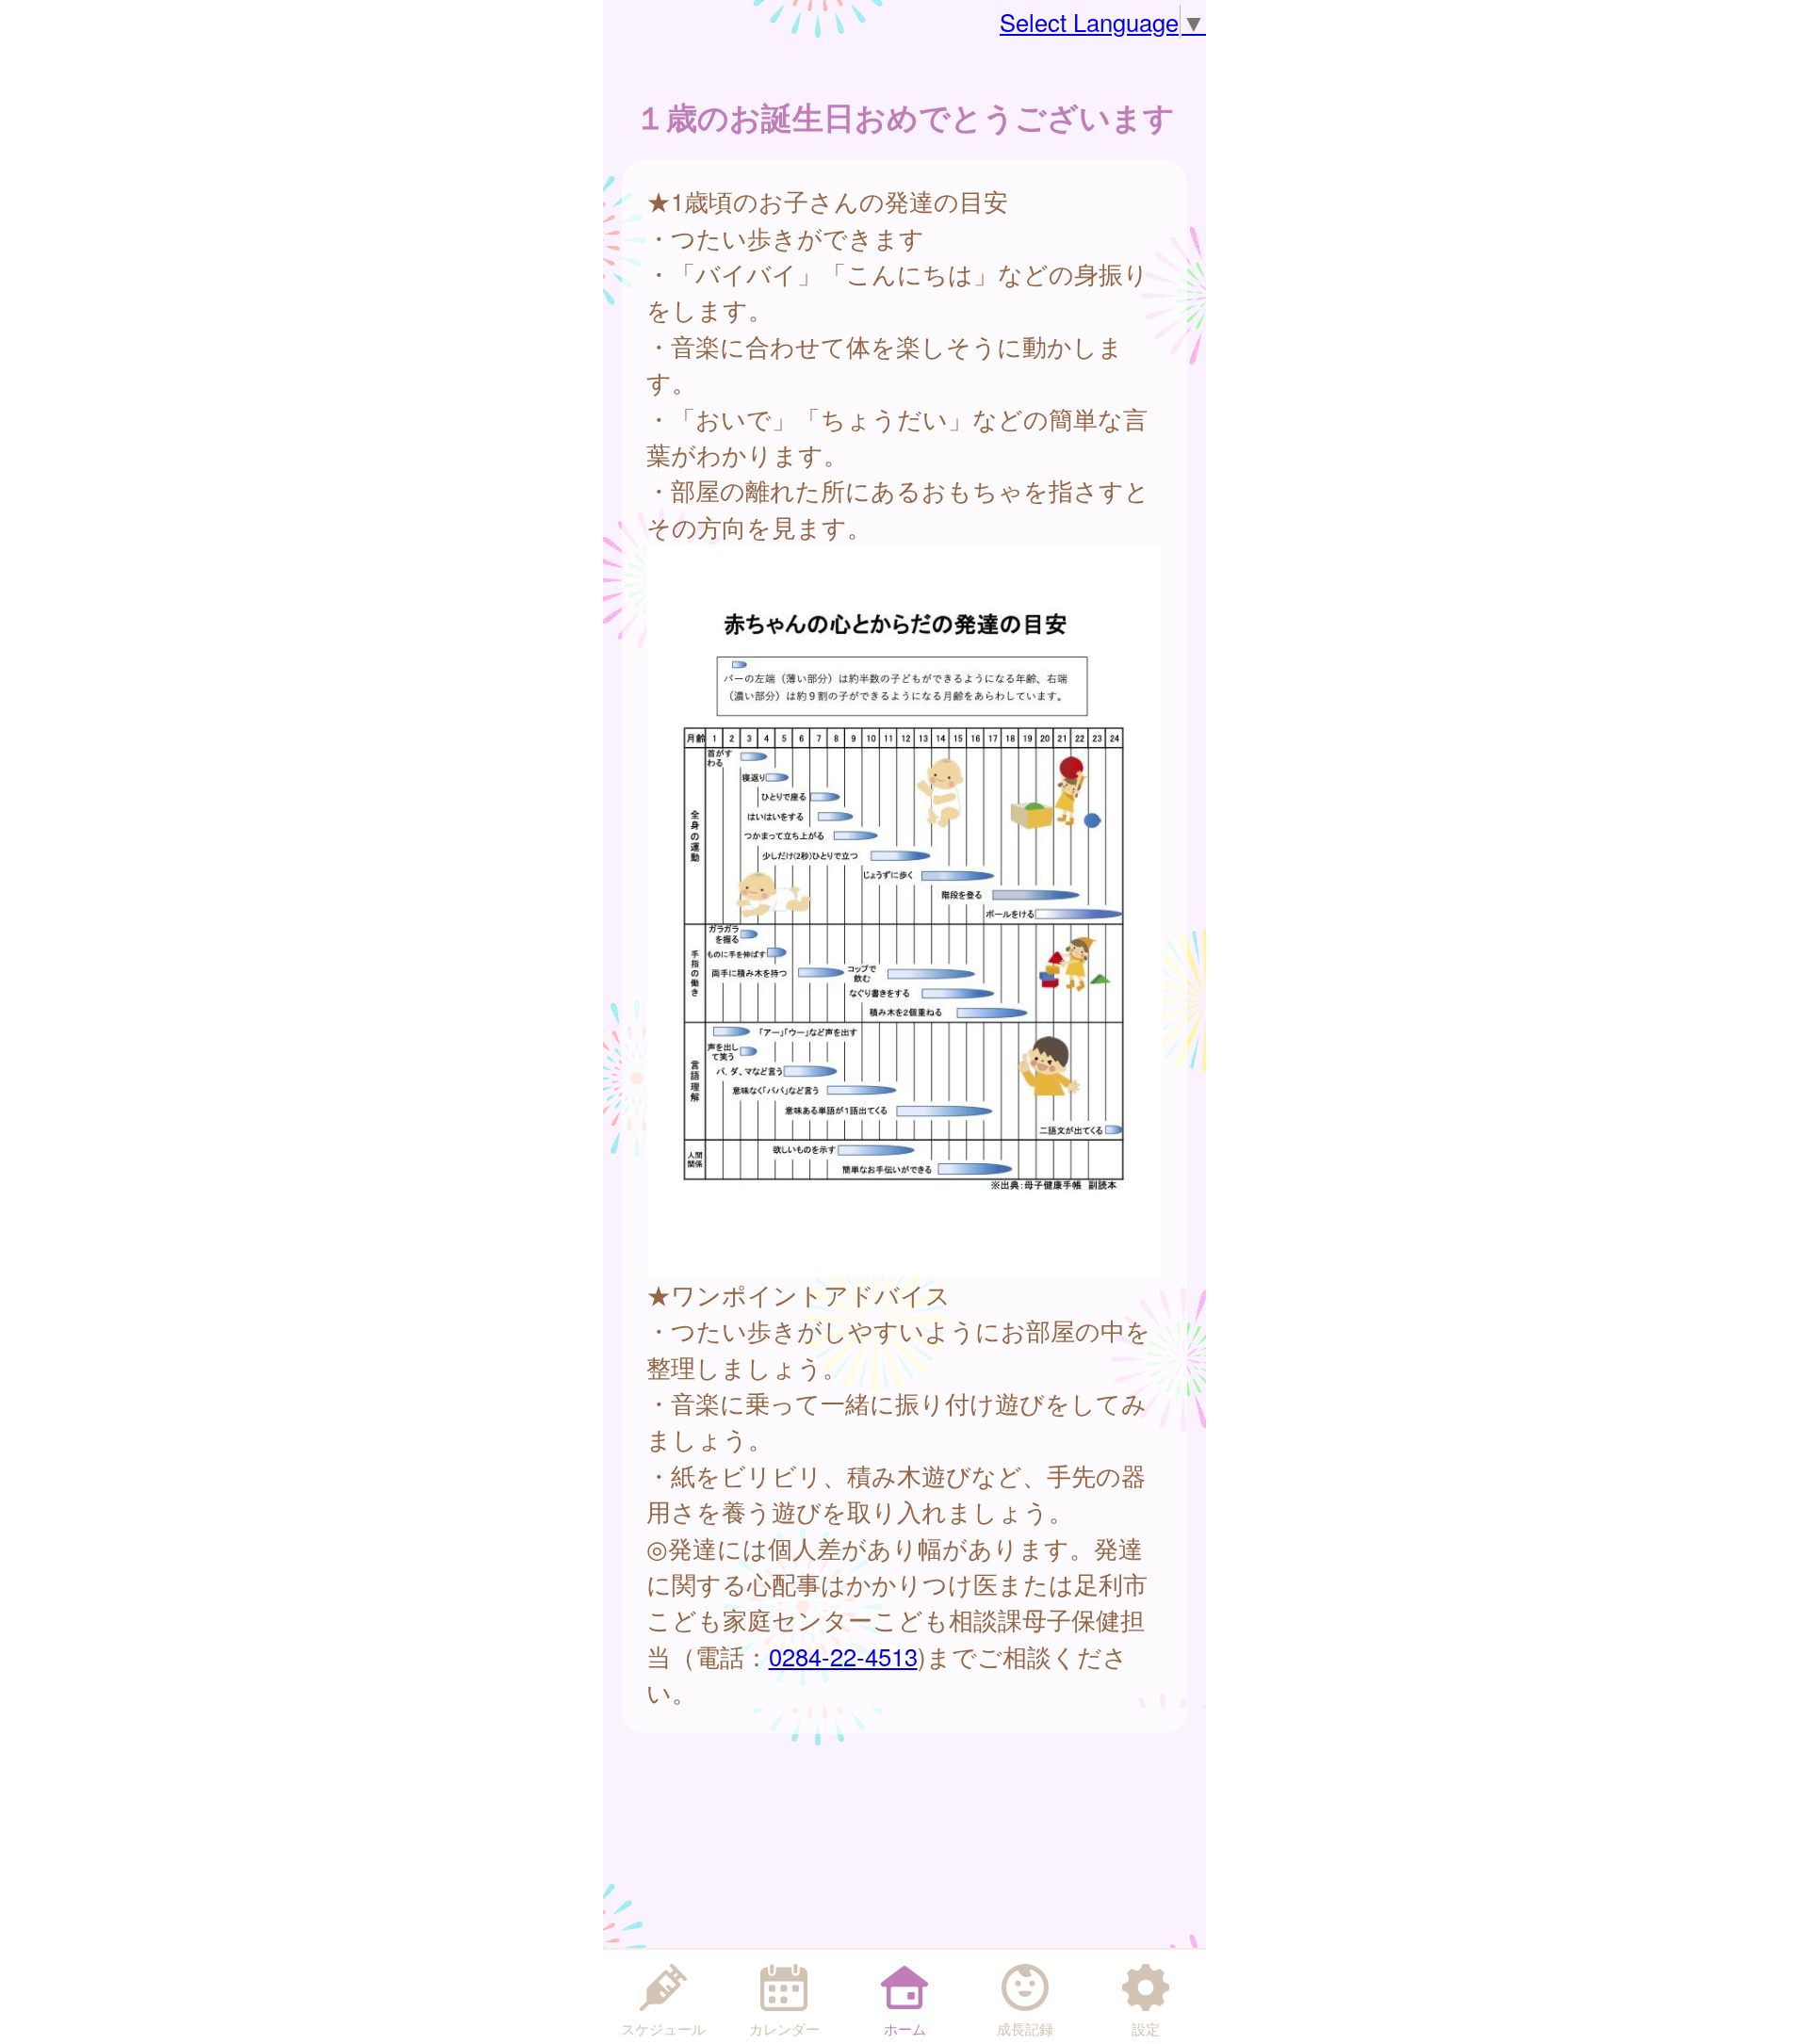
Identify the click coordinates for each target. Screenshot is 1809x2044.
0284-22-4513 (843, 1656)
